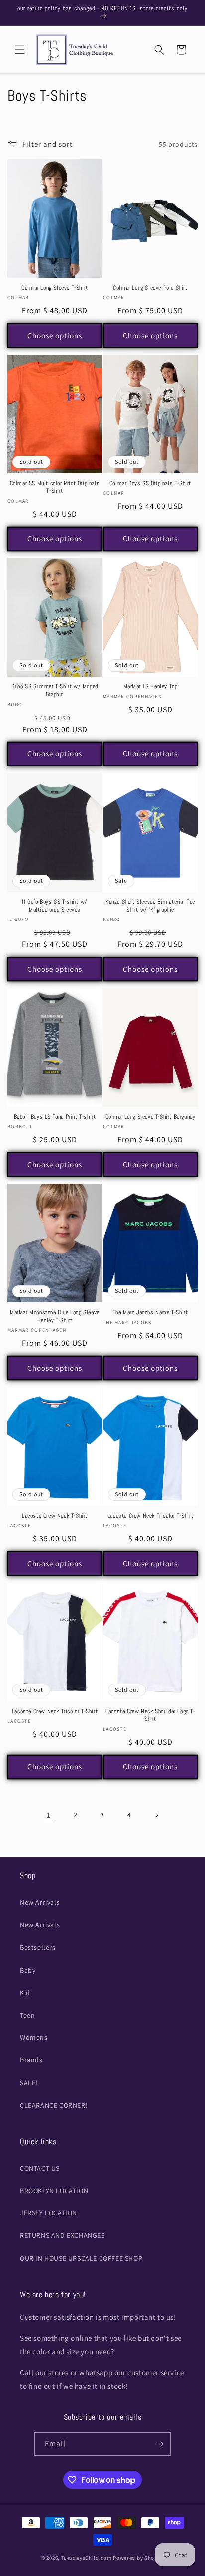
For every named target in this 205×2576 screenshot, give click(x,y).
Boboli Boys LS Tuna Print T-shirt (55, 1117)
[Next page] (156, 1815)
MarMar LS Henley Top (151, 686)
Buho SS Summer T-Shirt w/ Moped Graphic (55, 690)
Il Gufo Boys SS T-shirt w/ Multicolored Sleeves (55, 906)
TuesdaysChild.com (87, 2558)
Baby (28, 1970)
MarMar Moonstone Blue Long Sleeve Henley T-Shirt (55, 1317)
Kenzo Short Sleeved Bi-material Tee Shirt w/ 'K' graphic (150, 906)
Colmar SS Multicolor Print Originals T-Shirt (55, 487)
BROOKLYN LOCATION (54, 2191)
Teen (27, 2015)
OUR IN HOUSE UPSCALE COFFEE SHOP (81, 2258)
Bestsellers (38, 1947)
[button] (20, 50)
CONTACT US (40, 2168)
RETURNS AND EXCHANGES (62, 2235)
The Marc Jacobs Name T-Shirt (151, 1313)
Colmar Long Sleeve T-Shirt (55, 288)
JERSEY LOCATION (49, 2213)
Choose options (55, 335)
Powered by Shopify (139, 2558)
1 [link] (49, 1815)
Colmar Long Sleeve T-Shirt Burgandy (151, 1117)
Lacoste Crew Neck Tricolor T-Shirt (150, 1516)
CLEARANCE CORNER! (54, 2105)
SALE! (29, 2083)
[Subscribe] (159, 2444)
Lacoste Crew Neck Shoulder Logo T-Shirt (150, 1716)
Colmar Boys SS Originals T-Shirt (150, 483)
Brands (31, 2060)
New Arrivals (40, 1902)
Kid (25, 1993)
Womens (34, 2037)
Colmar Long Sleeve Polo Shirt (150, 288)
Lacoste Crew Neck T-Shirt (55, 1516)
